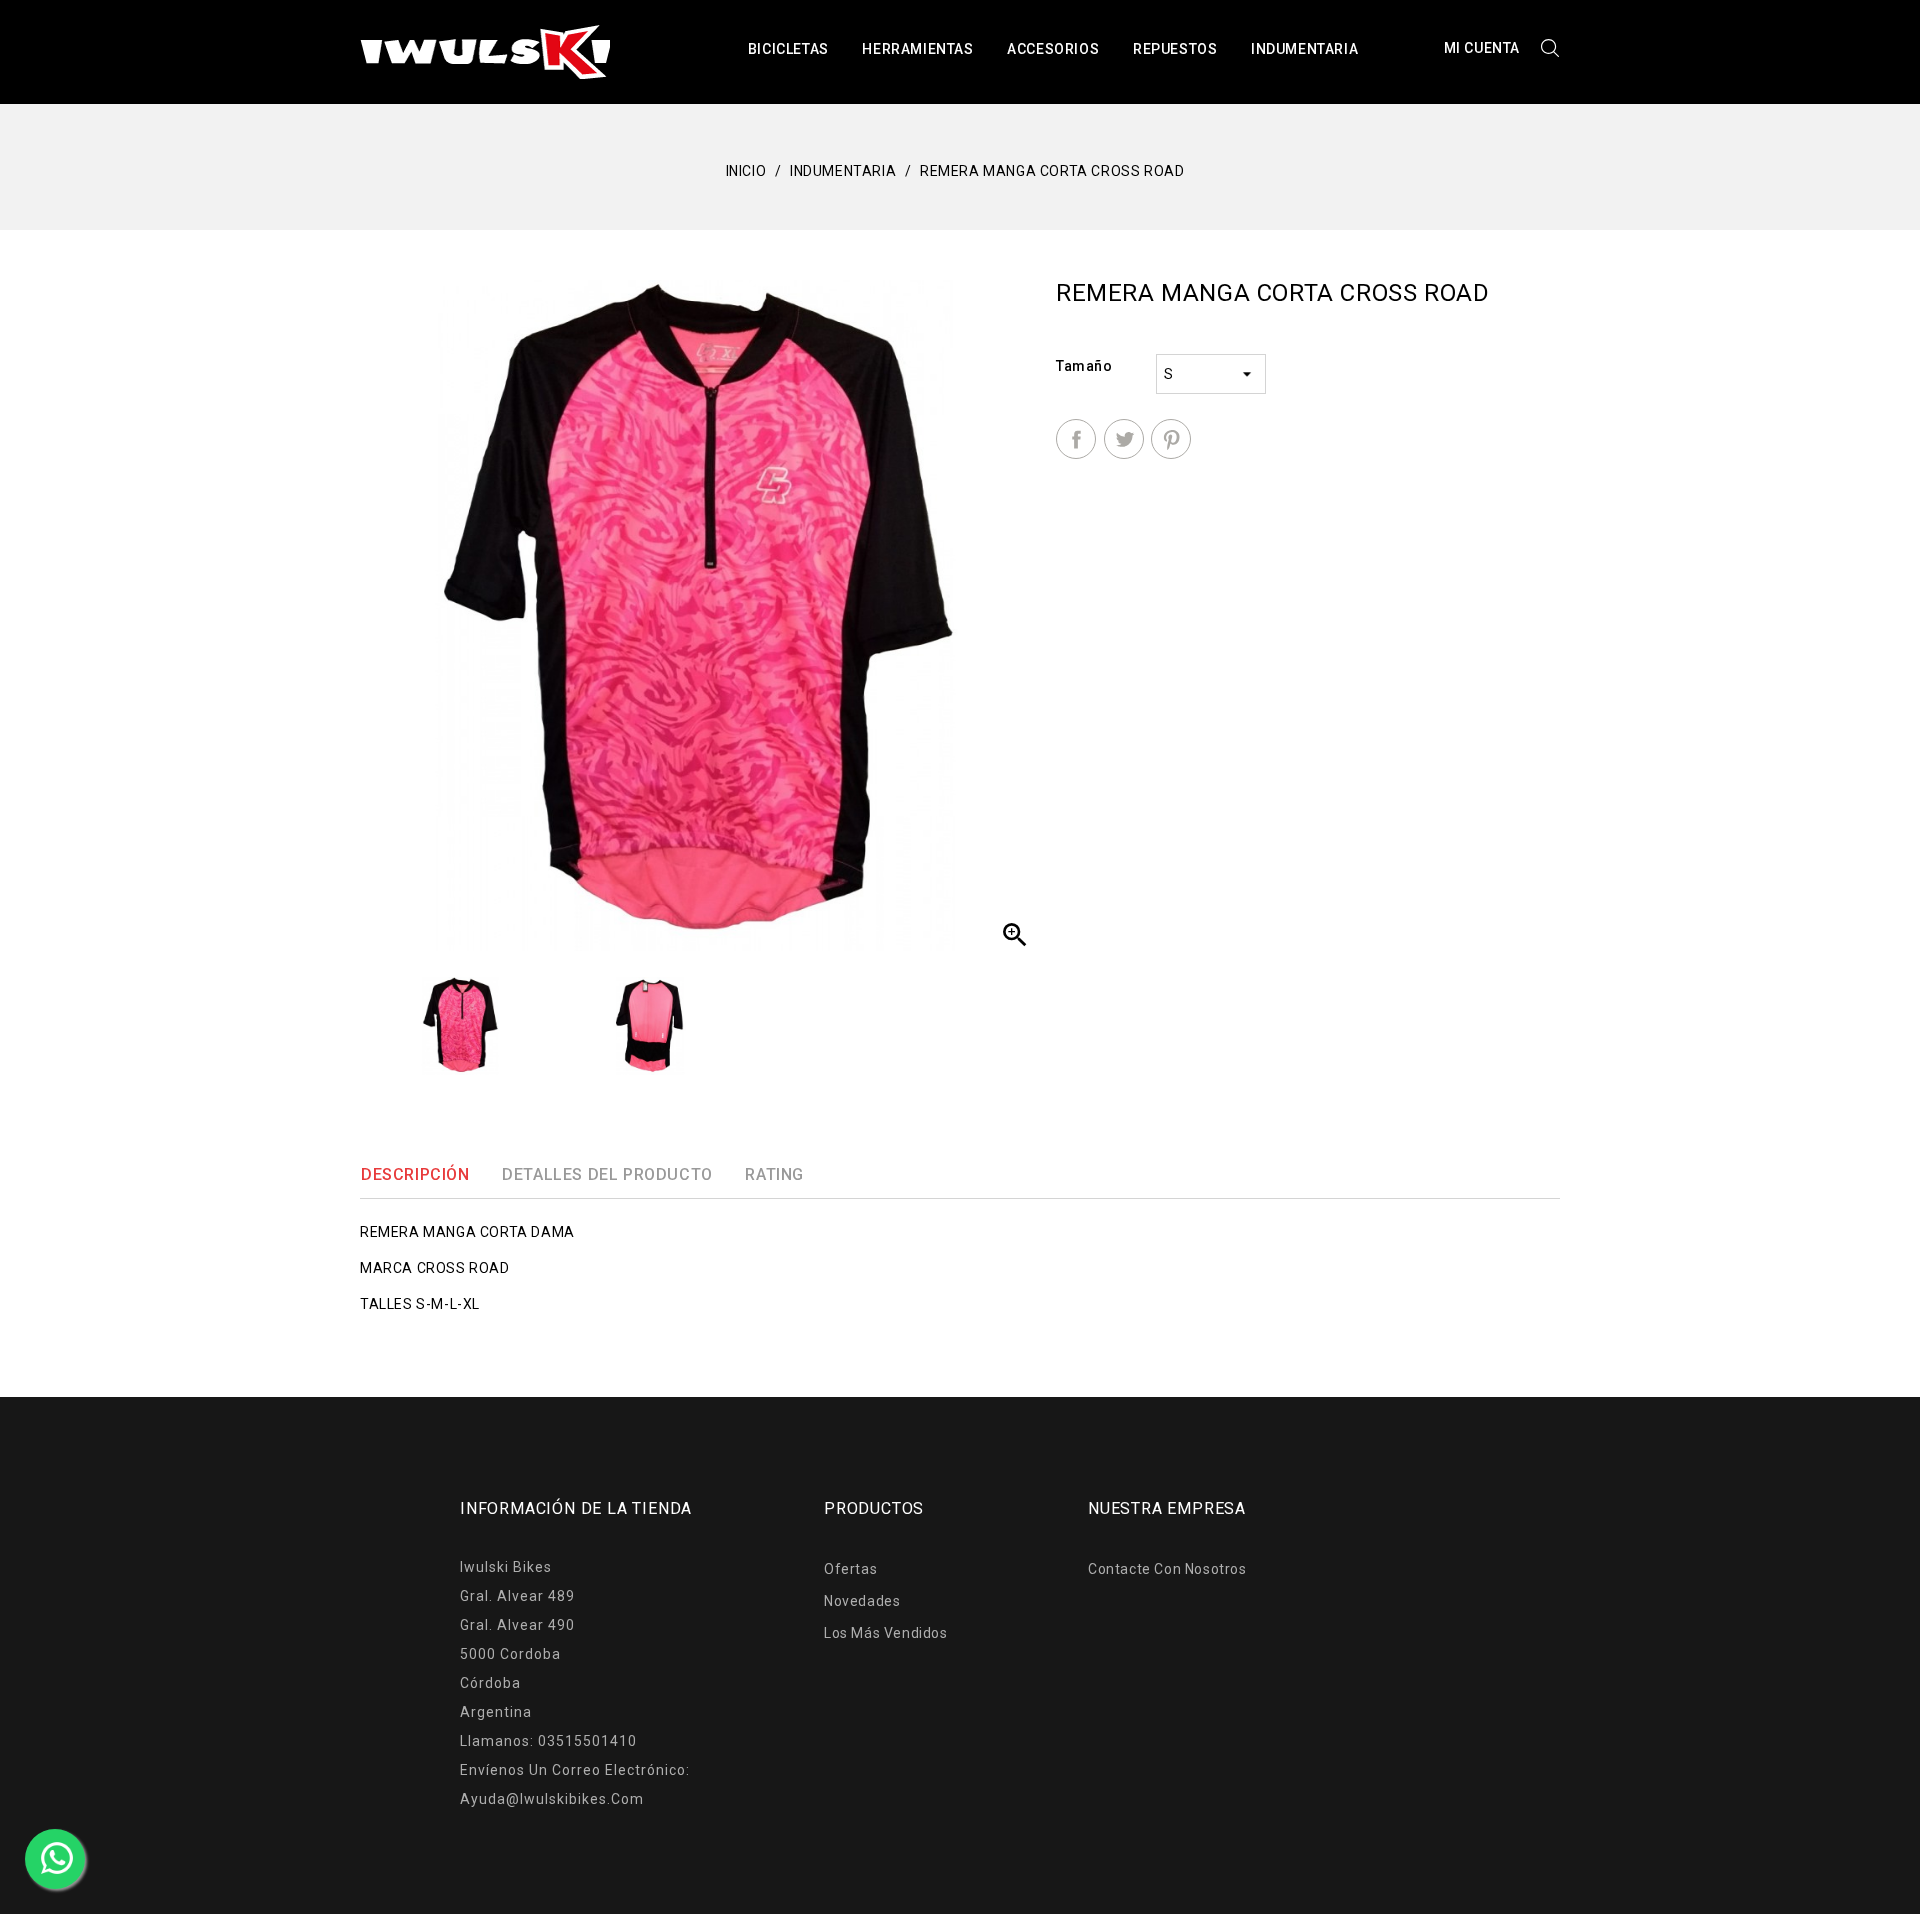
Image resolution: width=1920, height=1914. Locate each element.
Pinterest (1171, 439)
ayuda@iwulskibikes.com (552, 1799)
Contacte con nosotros (1167, 1569)
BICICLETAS (788, 49)
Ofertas (850, 1569)
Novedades (862, 1601)
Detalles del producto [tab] (607, 1174)
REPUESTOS (1175, 49)
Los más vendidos (886, 1633)
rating (774, 1174)
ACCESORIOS (1053, 49)
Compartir (1076, 439)
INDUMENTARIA (1304, 49)
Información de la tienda (576, 1508)
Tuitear (1124, 439)
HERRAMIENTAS (917, 49)
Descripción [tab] (415, 1174)
